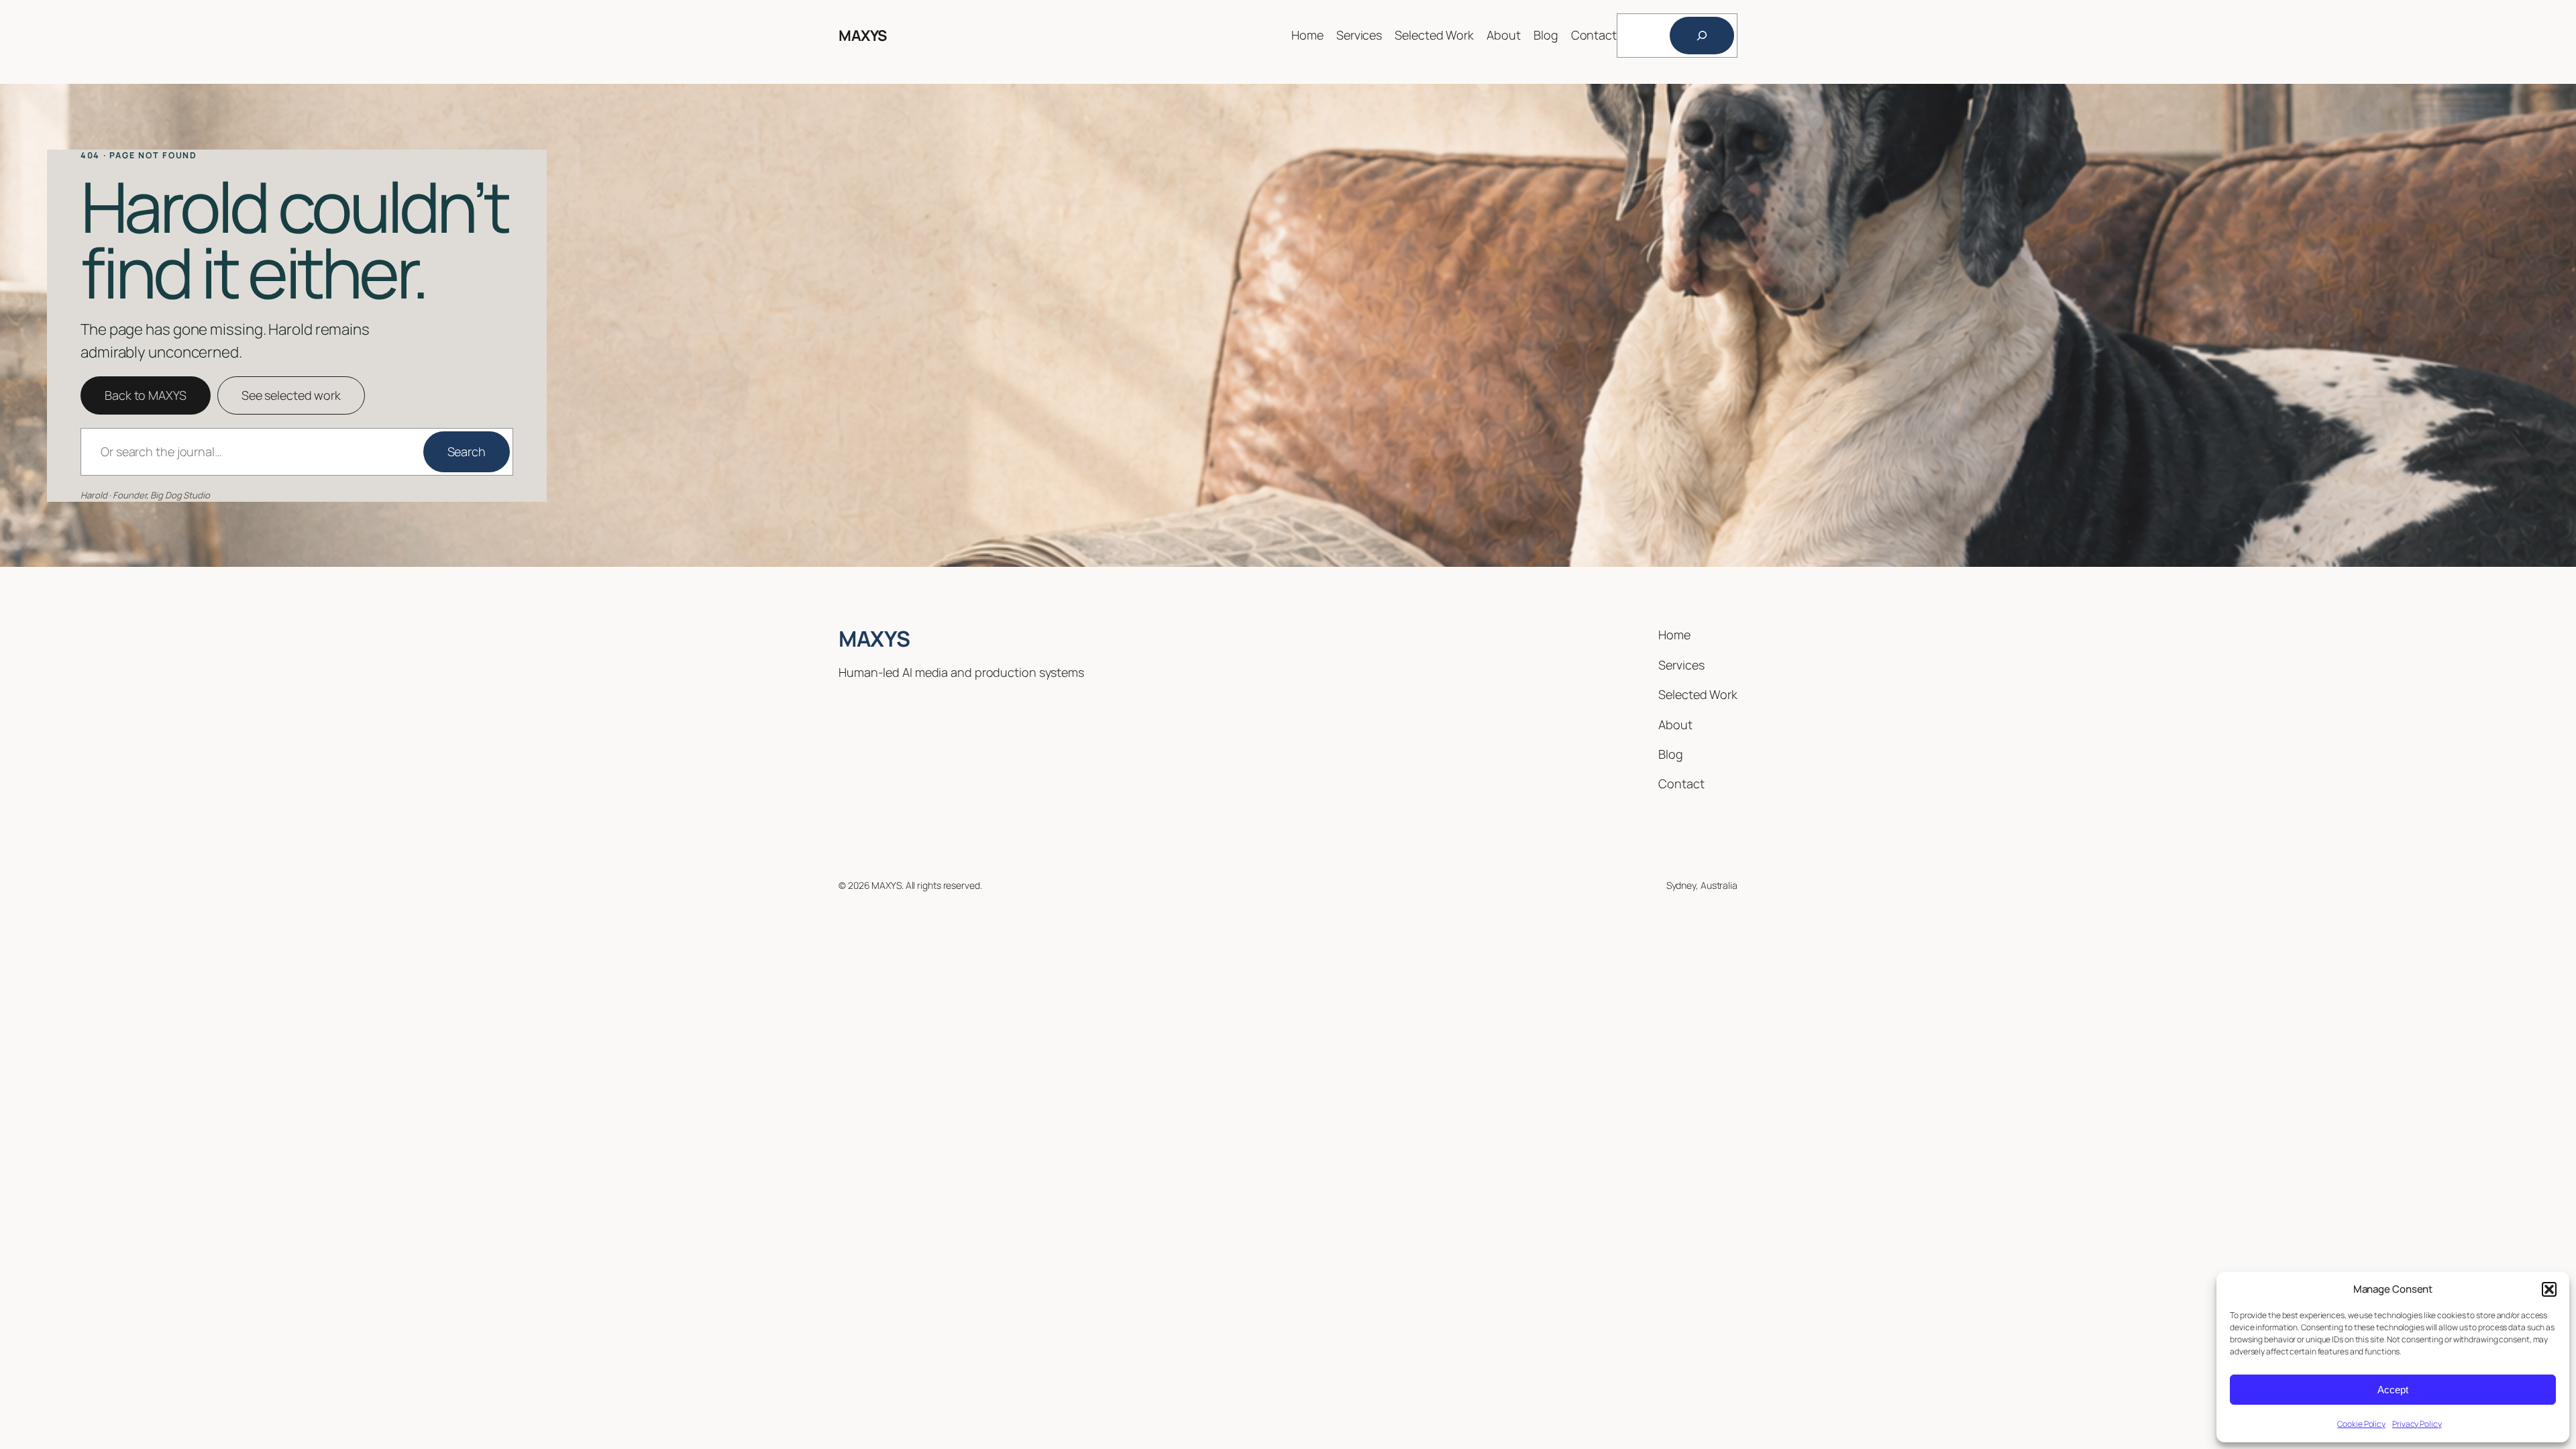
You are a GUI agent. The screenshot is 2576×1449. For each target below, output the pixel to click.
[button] (2549, 1289)
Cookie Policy (2361, 1424)
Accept (2393, 1390)
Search (467, 451)
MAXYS (863, 36)
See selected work (291, 395)
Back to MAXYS (146, 395)
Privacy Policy (2417, 1424)
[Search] (1702, 36)
